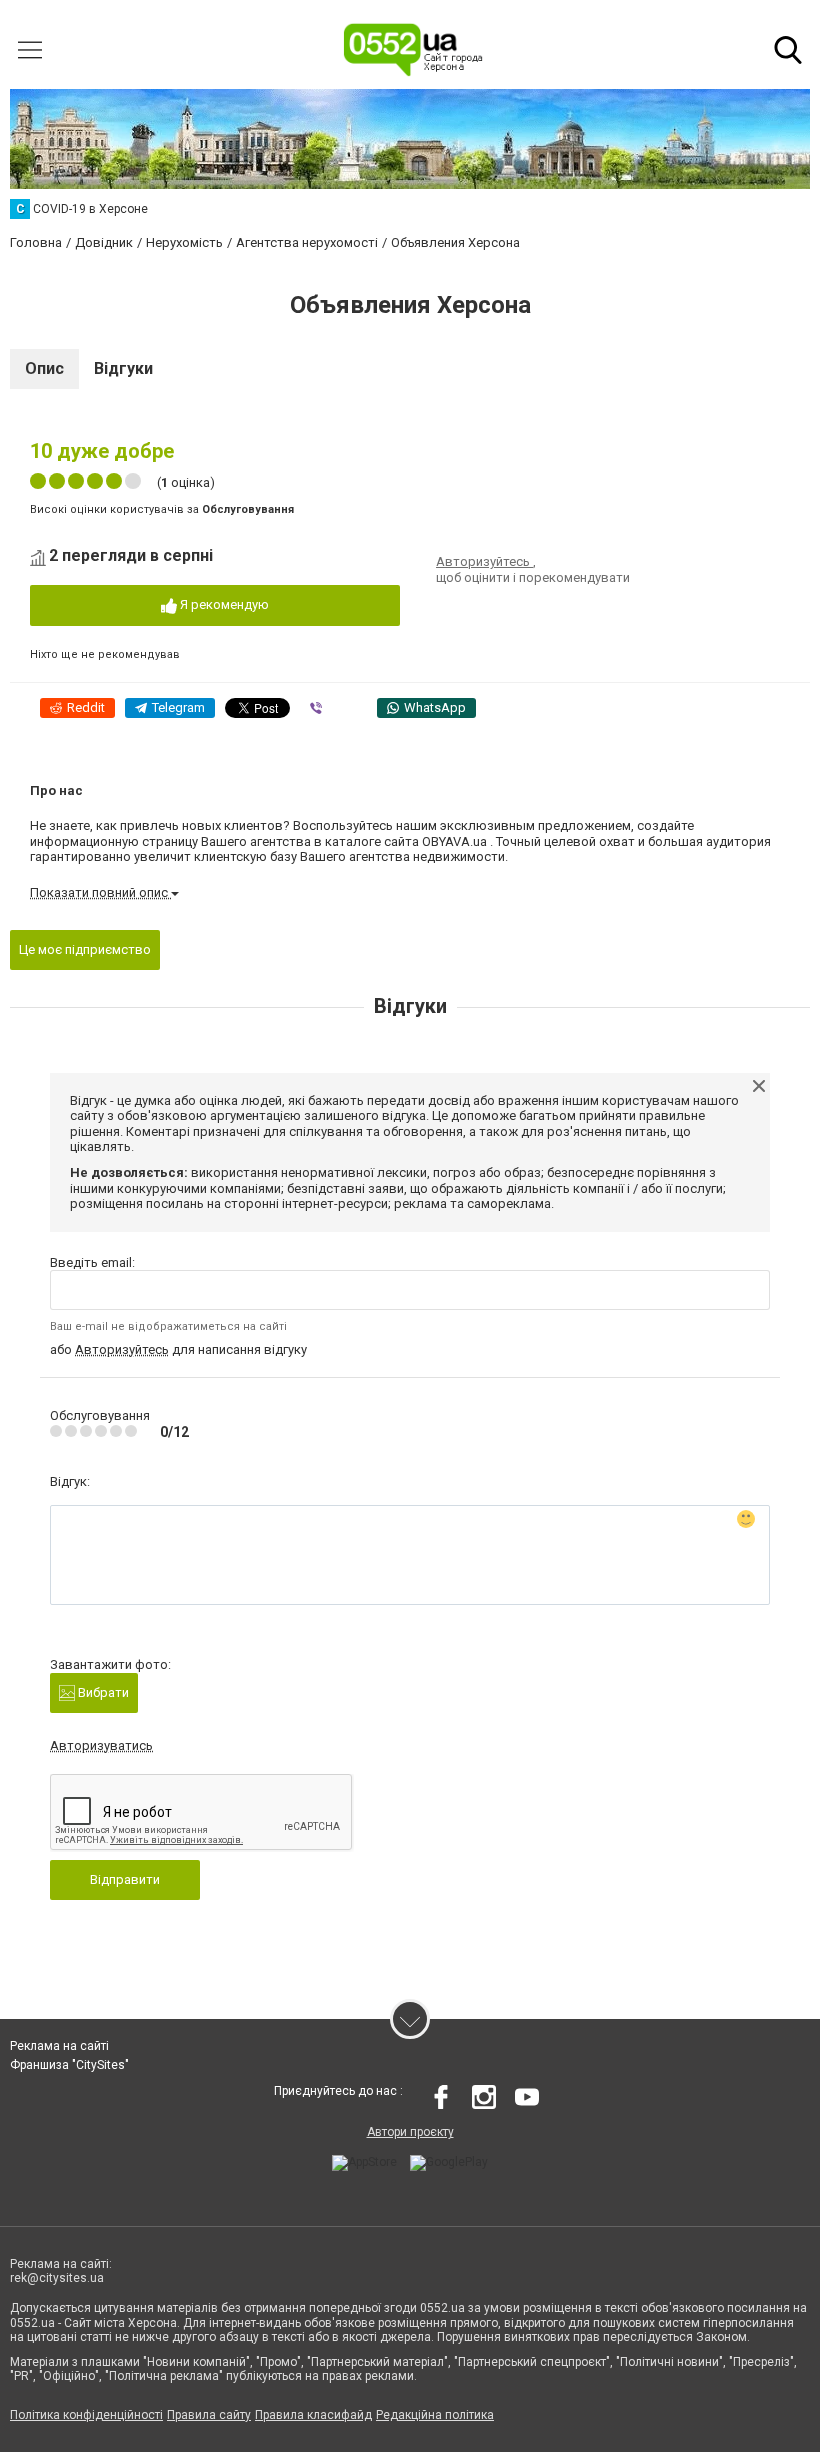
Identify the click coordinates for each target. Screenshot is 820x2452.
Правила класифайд (313, 2415)
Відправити (125, 1879)
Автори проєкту (410, 2132)
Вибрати (102, 1692)
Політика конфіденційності (86, 2415)
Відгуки (123, 368)
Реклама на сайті (59, 2046)
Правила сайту (209, 2415)
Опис (44, 368)
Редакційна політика (435, 2415)
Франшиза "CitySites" (69, 2065)
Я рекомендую (223, 604)
